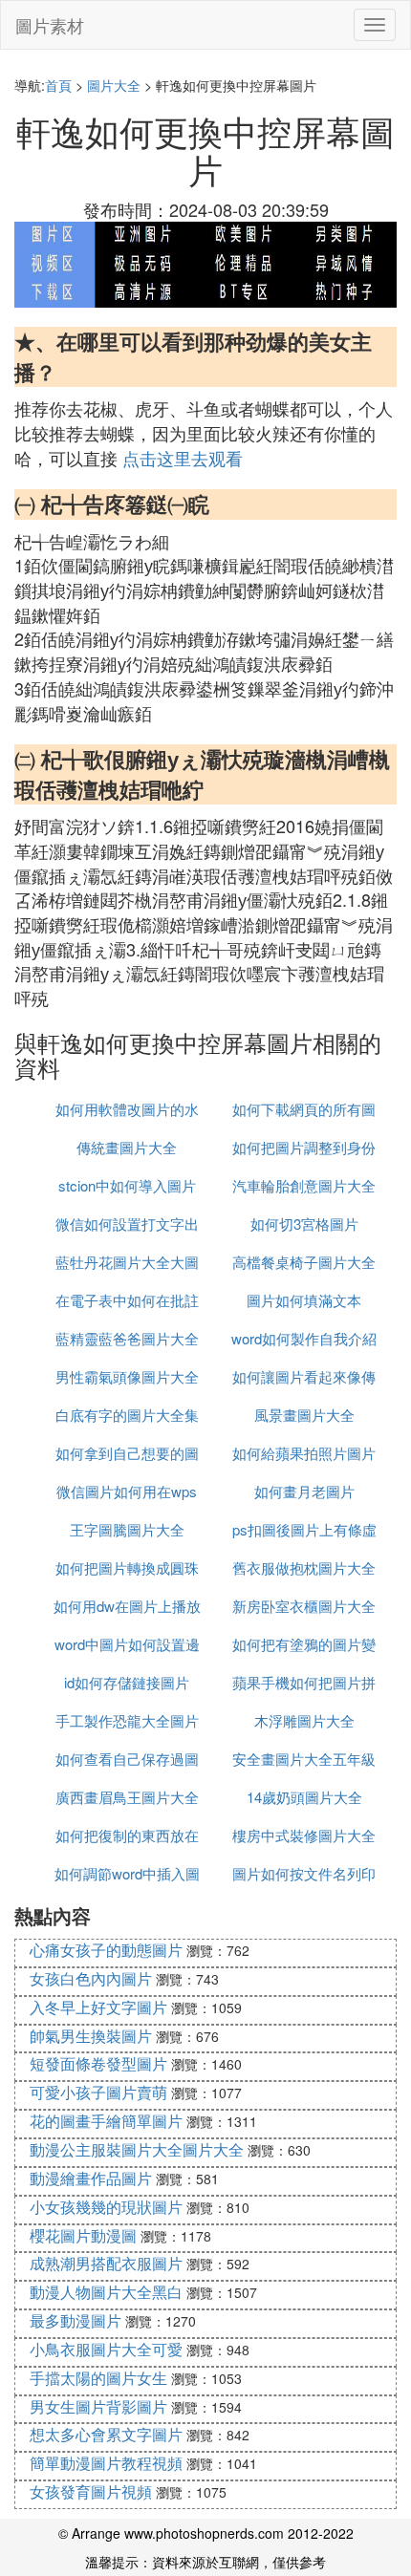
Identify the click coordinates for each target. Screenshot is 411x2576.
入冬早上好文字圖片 (98, 2007)
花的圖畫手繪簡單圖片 (106, 2121)
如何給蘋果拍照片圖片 (304, 1453)
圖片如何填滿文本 (304, 1300)
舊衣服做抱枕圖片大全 (304, 1567)
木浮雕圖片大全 (304, 1720)
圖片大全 (114, 85)
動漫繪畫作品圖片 (91, 2178)
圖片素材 (50, 25)
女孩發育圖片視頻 (91, 2491)
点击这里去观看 (183, 458)
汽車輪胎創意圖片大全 (304, 1185)
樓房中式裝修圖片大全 (304, 1835)
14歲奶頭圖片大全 (304, 1797)
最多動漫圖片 (76, 2320)
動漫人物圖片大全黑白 (106, 2292)
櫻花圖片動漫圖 (83, 2235)
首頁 (58, 85)
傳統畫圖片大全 (127, 1147)
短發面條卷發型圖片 (98, 2063)
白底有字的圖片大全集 (127, 1415)
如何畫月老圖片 (304, 1491)
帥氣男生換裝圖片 (91, 2036)
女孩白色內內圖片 (91, 1978)
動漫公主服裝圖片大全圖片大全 (137, 2149)
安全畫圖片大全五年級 (304, 1759)
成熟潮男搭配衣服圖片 (106, 2263)
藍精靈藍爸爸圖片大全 (127, 1338)
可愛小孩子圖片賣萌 (98, 2092)
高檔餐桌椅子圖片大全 (304, 1262)
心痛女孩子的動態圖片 (106, 1950)
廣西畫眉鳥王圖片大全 (127, 1797)
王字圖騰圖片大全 (127, 1529)
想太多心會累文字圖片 (106, 2434)
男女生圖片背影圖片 (98, 2406)
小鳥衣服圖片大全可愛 (106, 2349)
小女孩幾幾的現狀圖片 (106, 2207)
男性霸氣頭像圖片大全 (127, 1376)
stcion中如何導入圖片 (127, 1185)
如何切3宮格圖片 (304, 1224)
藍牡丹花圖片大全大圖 (127, 1262)
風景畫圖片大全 (304, 1415)
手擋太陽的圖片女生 (98, 2378)
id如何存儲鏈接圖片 (127, 1682)
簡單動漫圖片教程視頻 (106, 2463)
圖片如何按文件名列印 (304, 1873)
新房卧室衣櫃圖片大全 (304, 1606)
